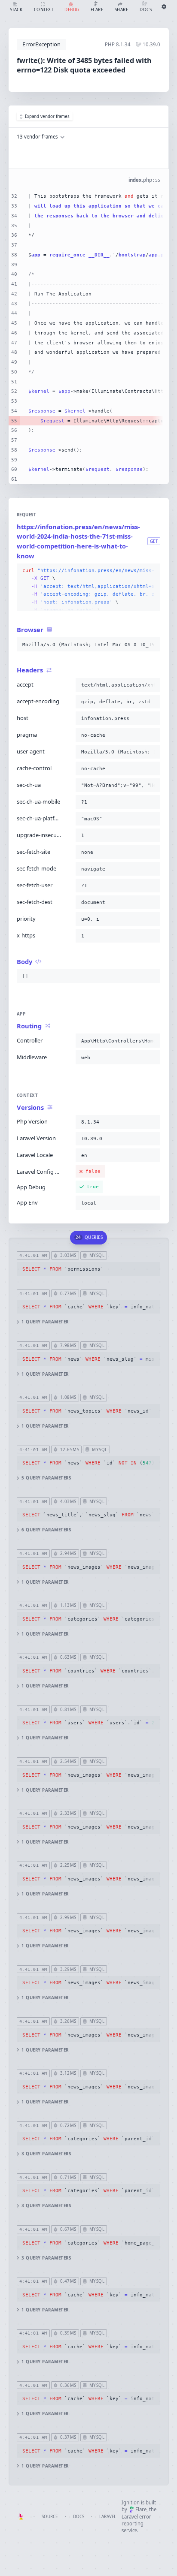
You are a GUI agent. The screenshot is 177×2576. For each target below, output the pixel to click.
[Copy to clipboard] (152, 571)
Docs (79, 2517)
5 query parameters (46, 1478)
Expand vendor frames (47, 116)
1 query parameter (45, 1322)
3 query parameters (46, 2154)
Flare (141, 2509)
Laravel (108, 2517)
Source (50, 2517)
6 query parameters (46, 1530)
